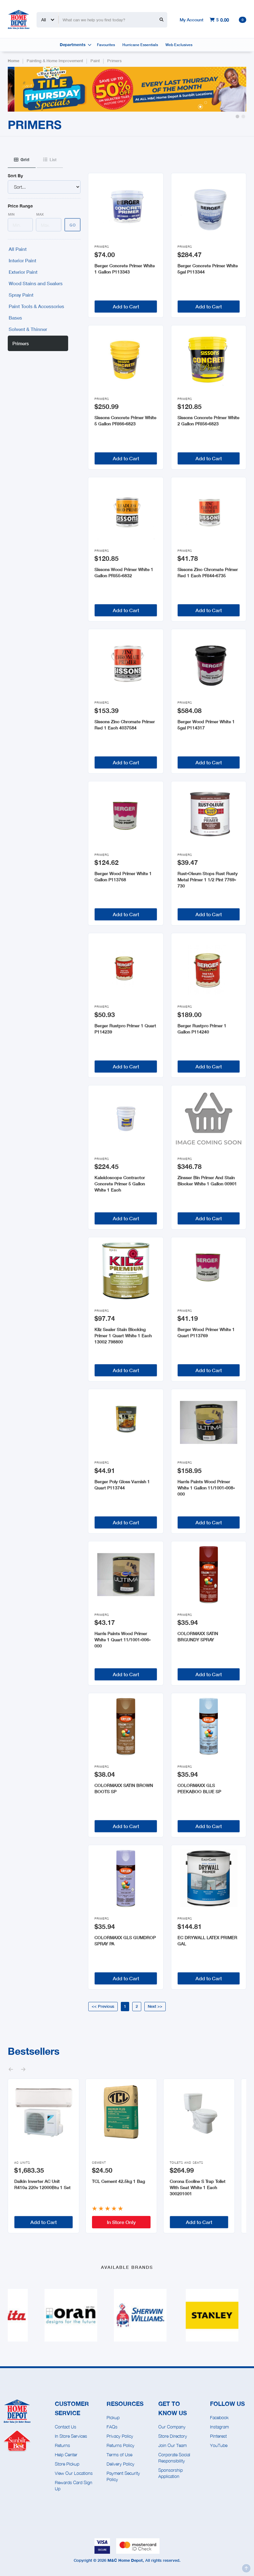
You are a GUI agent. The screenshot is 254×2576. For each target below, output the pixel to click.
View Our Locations (74, 2473)
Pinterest (218, 2436)
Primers (114, 61)
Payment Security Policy (123, 2476)
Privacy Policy (120, 2436)
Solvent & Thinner (28, 329)
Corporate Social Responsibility (174, 2458)
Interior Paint (22, 260)
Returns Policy (120, 2445)
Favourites (106, 45)
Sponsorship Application (171, 2473)
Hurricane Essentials (140, 45)
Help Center (66, 2455)
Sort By (15, 176)
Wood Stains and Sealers (36, 283)
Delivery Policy (120, 2464)
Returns (62, 2445)
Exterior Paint (23, 272)
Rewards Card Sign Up (74, 2486)
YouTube (219, 2445)
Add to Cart (126, 306)
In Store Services (71, 2436)
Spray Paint (21, 295)
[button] (237, 116)
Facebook (219, 2417)
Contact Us (66, 2427)
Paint (95, 61)
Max (40, 214)
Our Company (172, 2427)
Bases (15, 318)
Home (13, 61)
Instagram (219, 2427)
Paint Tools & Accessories (36, 306)
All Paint (18, 249)
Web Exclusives (179, 45)
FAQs (112, 2427)
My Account (192, 20)
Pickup (113, 2417)
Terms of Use (119, 2455)
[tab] (22, 160)
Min (11, 214)
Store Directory (173, 2436)
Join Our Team (173, 2445)
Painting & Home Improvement (55, 61)
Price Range (20, 206)
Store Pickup (67, 2464)
